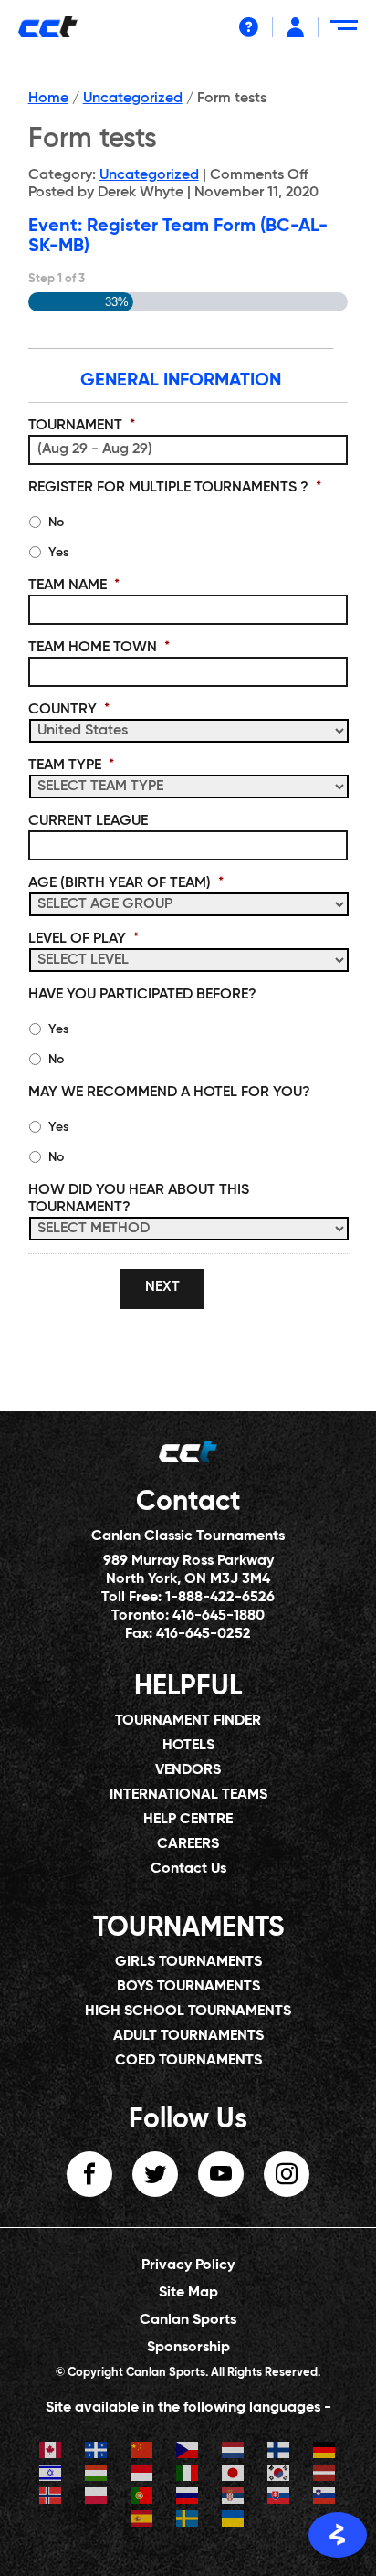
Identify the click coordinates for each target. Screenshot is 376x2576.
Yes (58, 553)
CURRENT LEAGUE (88, 821)
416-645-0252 (204, 1634)
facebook (89, 2174)
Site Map (188, 2293)
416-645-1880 (219, 1616)
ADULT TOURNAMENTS (188, 2036)
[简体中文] (142, 2452)
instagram (287, 2174)
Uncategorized (133, 99)
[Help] (249, 27)
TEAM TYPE (71, 765)
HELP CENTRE (188, 1820)
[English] (51, 2452)
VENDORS (188, 1770)
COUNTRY (69, 710)
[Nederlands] (234, 2452)
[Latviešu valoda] (325, 2475)
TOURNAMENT (82, 426)
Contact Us (188, 1869)
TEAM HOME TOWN (99, 648)
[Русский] (188, 2498)
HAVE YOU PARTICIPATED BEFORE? (142, 995)
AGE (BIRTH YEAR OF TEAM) (126, 883)
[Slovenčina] (279, 2498)
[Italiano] (188, 2475)
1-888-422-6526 (220, 1598)
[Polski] (97, 2498)
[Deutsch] (325, 2452)
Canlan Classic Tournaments (188, 1536)
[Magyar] (97, 2475)
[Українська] (234, 2521)
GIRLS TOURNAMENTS (188, 1962)
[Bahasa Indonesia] (142, 2475)
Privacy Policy (188, 2265)
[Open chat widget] (338, 2535)
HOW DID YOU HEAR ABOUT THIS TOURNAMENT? (139, 1199)
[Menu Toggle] (347, 32)
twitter (155, 2174)
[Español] (142, 2521)
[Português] (142, 2498)
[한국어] (279, 2475)
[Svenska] (188, 2521)
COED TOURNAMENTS (188, 2061)
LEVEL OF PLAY (84, 939)
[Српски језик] (234, 2498)
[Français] (97, 2452)
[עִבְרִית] (51, 2475)
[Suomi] (279, 2452)
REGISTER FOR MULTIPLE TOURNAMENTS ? (175, 488)
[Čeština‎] (188, 2452)
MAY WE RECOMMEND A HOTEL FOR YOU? (169, 1093)
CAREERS (188, 1844)
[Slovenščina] (325, 2498)
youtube (221, 2174)
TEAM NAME (74, 586)
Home (48, 99)
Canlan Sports (188, 2320)
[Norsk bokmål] (51, 2498)
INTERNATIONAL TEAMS (188, 1795)
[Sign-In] (295, 27)
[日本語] (234, 2475)
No (56, 523)
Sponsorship (188, 2348)
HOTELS (188, 1746)
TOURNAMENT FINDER (188, 1721)
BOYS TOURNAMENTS (188, 1987)
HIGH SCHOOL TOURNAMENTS (188, 2011)
